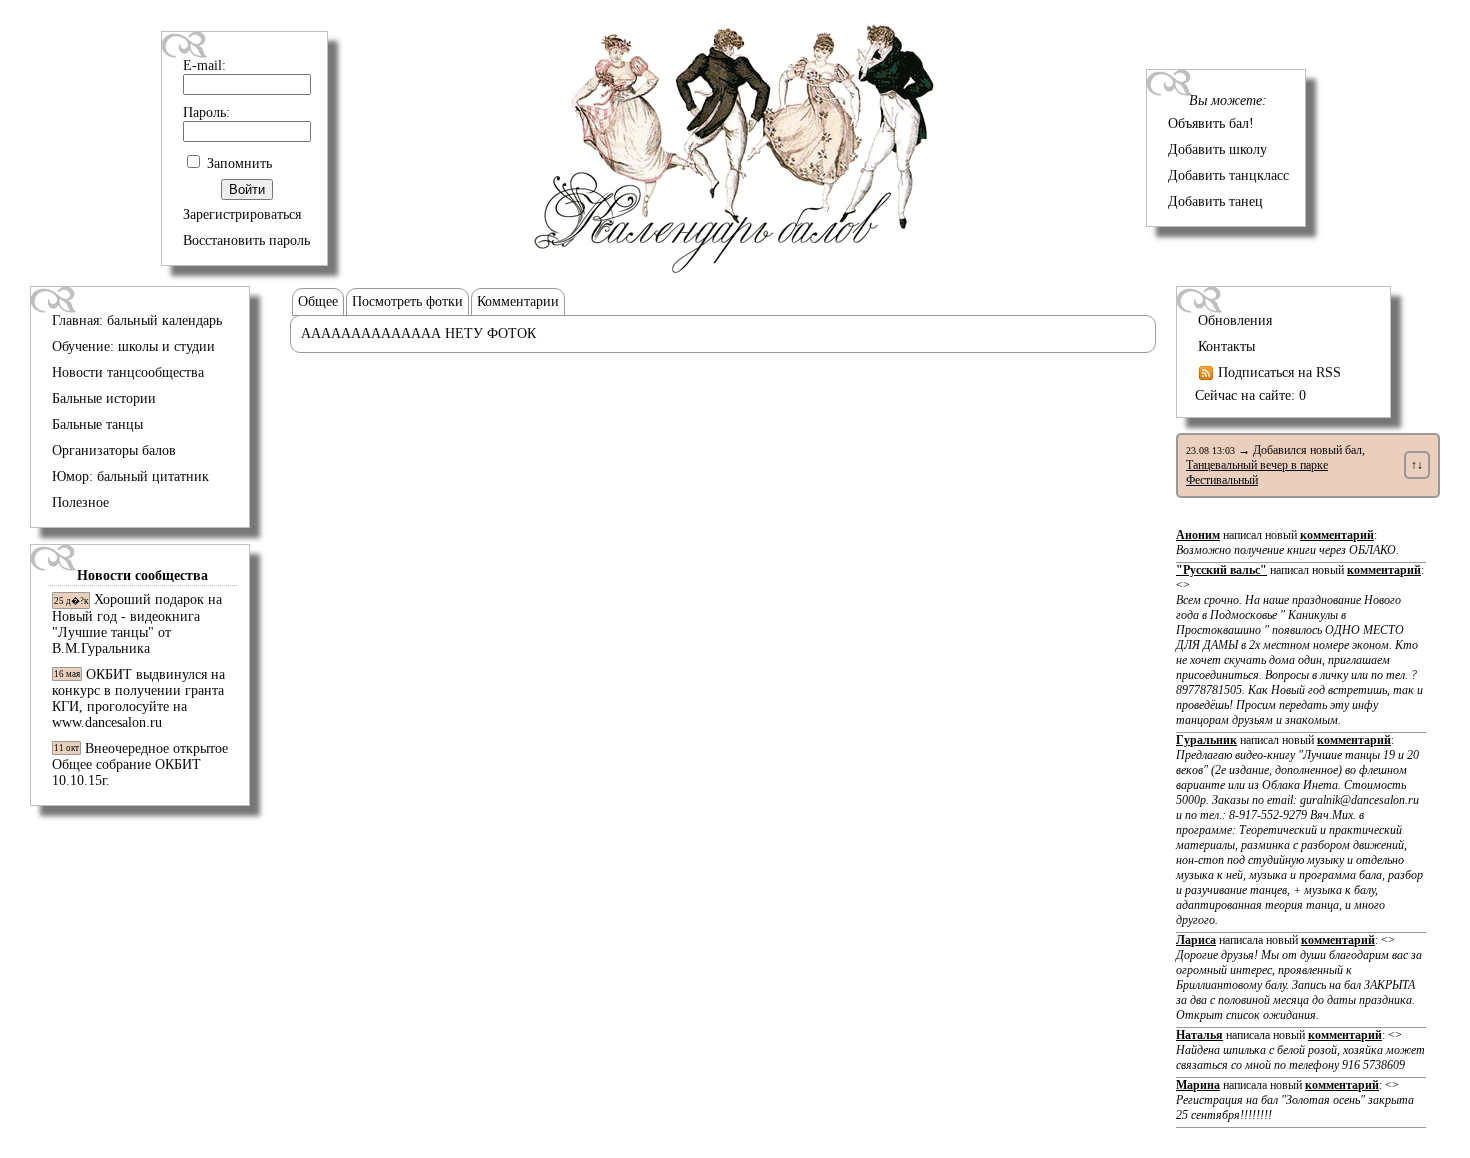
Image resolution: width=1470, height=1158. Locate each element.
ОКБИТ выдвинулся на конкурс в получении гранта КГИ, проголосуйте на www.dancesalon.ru (138, 698)
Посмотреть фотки (407, 301)
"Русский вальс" (1221, 570)
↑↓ (1417, 465)
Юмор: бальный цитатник (130, 476)
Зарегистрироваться (242, 214)
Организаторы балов (114, 450)
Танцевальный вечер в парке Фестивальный (1257, 472)
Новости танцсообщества (128, 372)
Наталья (1199, 1035)
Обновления (1235, 320)
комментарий (1337, 535)
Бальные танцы (97, 424)
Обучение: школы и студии (133, 346)
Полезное (80, 502)
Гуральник (1206, 740)
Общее (318, 301)
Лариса (1196, 940)
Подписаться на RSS (1277, 372)
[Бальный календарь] (735, 268)
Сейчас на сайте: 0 (1250, 395)
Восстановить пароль (246, 240)
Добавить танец (1215, 201)
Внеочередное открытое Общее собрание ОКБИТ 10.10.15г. (140, 764)
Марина (1198, 1085)
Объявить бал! (1211, 123)
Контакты (1226, 346)
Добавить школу (1217, 149)
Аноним (1198, 535)
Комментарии (518, 301)
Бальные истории (104, 398)
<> (1299, 652)
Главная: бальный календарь (137, 320)
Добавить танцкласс (1228, 175)
